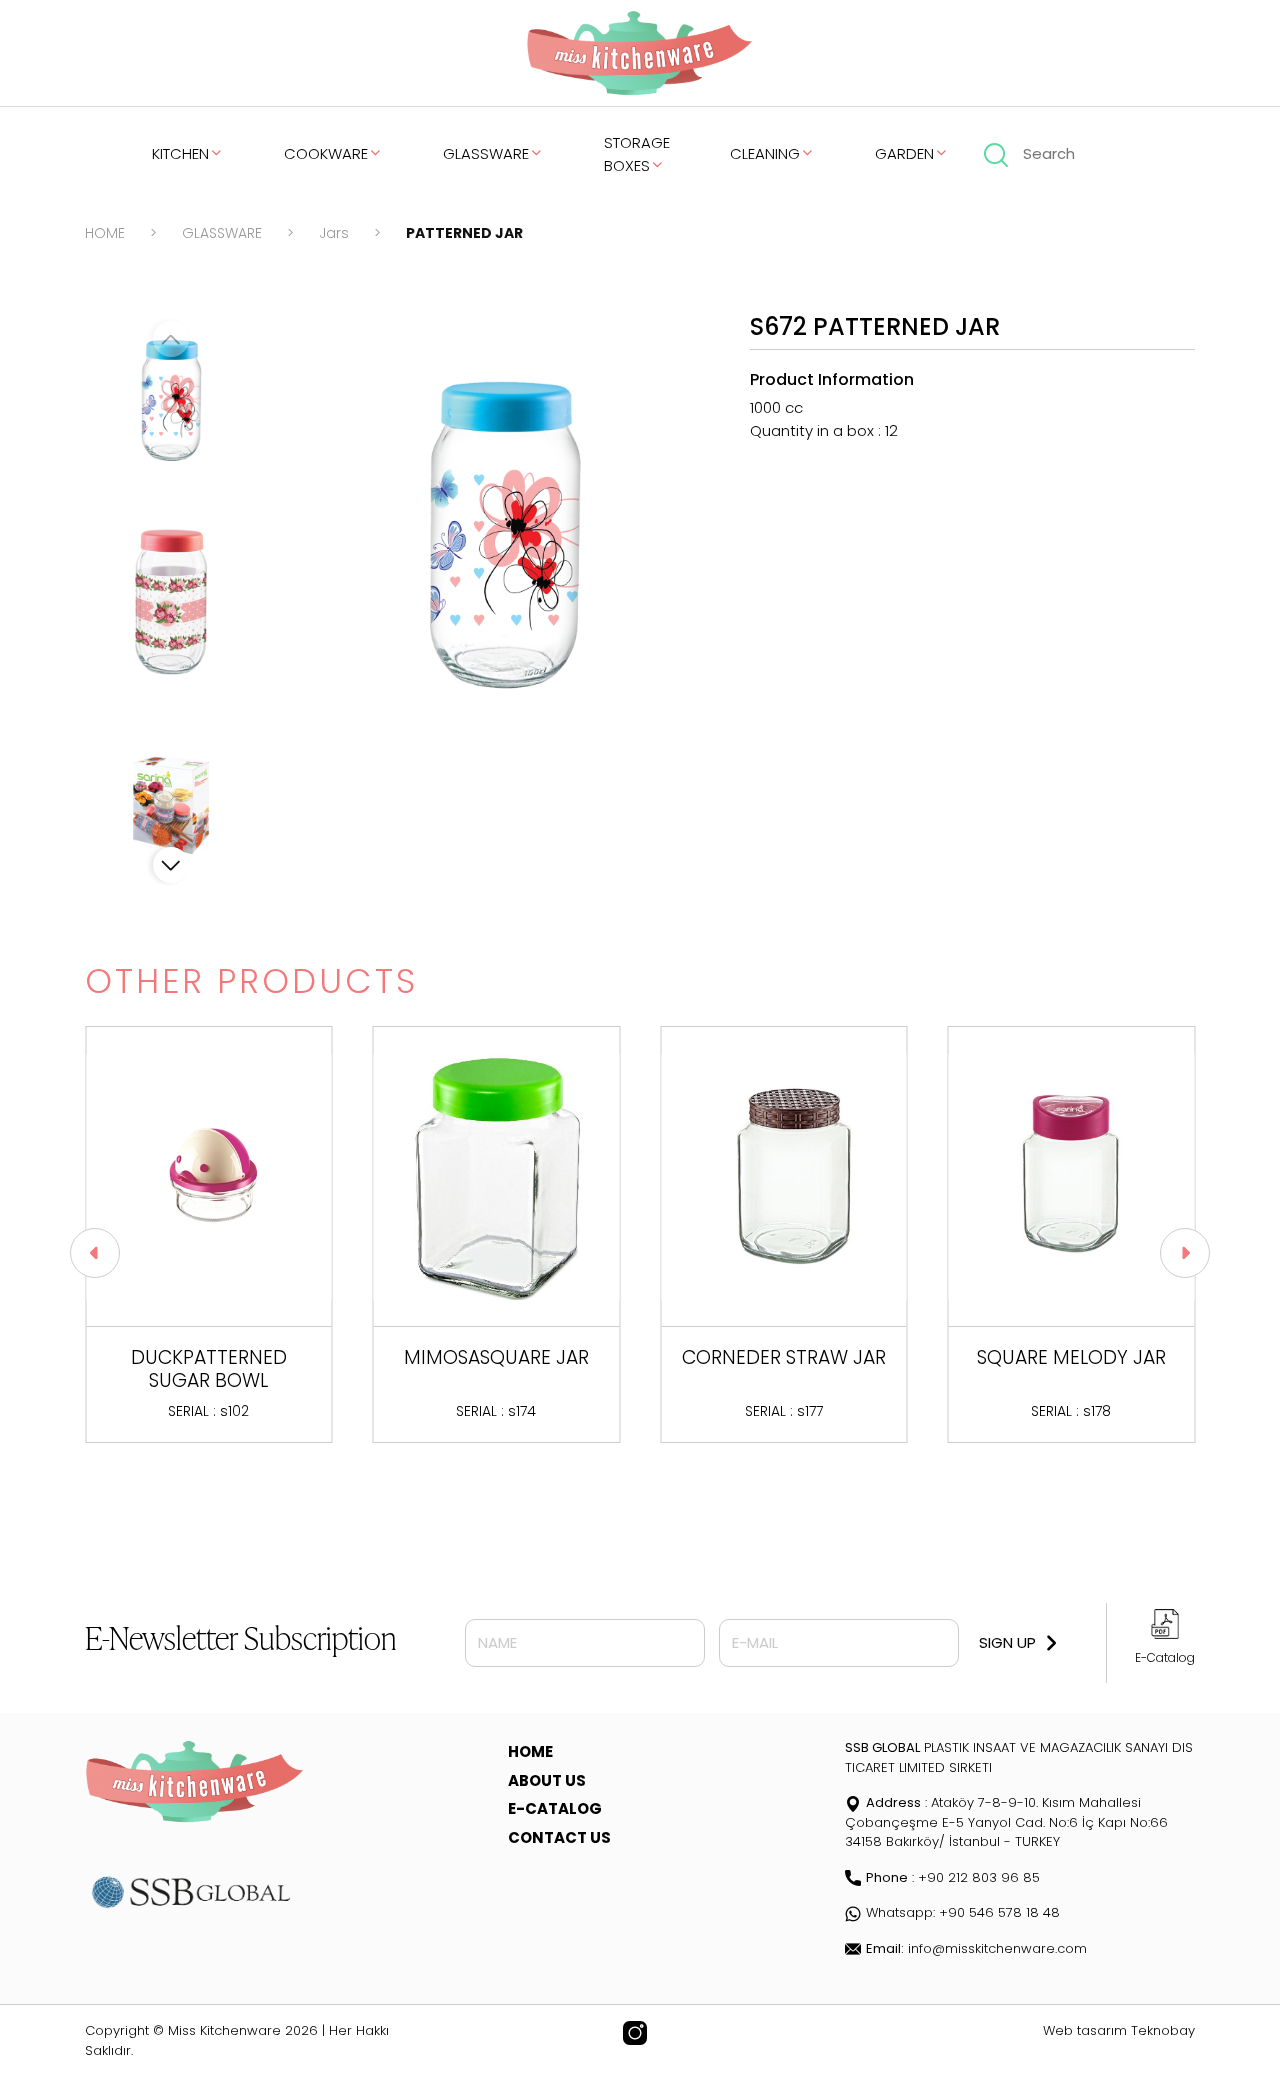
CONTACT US (559, 1837)
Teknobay (1163, 2030)
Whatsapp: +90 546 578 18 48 (963, 1912)
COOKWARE (326, 153)
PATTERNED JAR (464, 233)
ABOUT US (547, 1780)
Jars (334, 233)
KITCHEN (180, 153)
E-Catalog (1165, 1657)
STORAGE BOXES (637, 154)
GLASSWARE (486, 153)
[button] (171, 865)
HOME (105, 233)
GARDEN (904, 153)
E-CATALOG (555, 1808)
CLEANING (765, 153)
